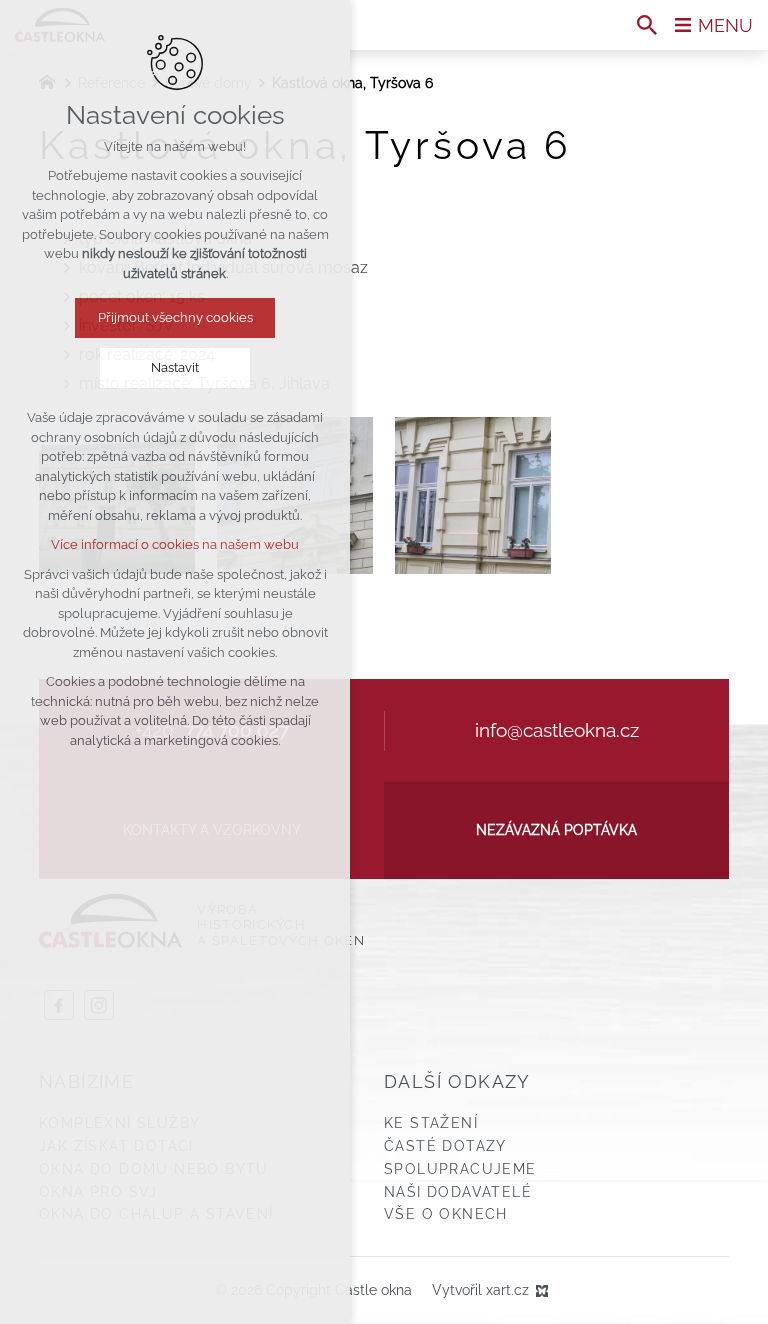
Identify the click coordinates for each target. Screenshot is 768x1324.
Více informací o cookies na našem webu (175, 544)
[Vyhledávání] (647, 25)
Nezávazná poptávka (556, 830)
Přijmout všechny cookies (175, 317)
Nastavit (175, 367)
